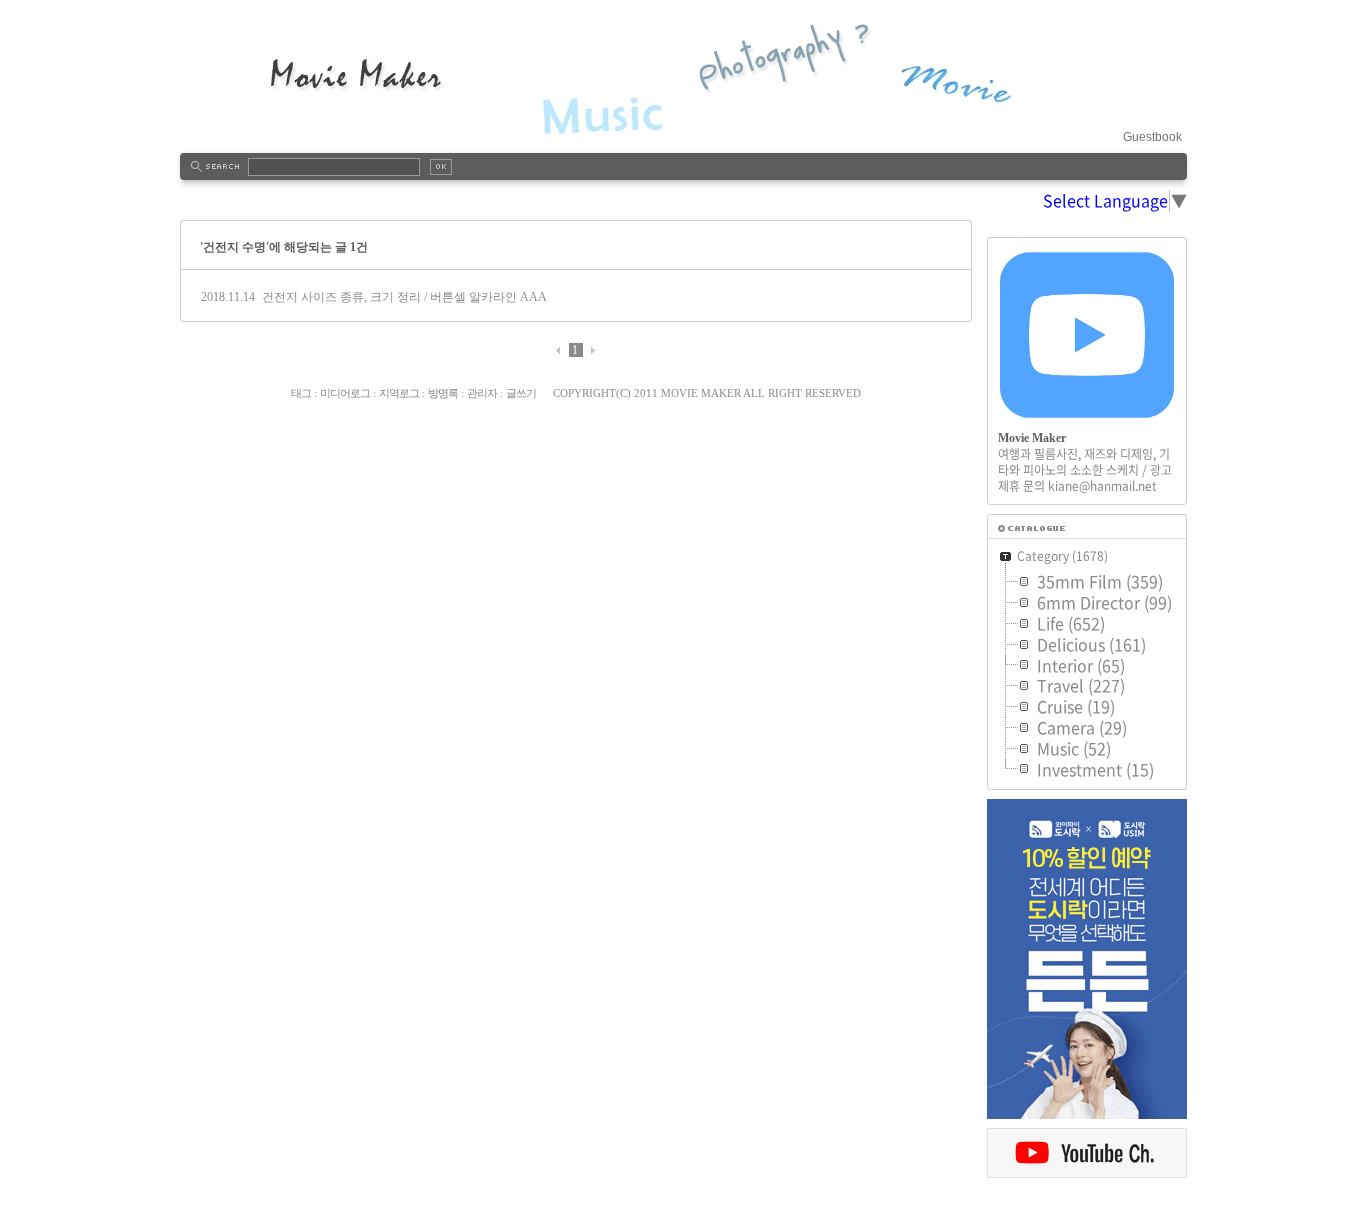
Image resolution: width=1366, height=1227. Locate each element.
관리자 (482, 393)
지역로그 (399, 393)
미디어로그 (345, 393)
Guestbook (1152, 137)
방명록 (443, 393)
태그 (301, 393)
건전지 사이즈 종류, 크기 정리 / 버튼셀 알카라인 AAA (404, 297)
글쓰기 (521, 393)
